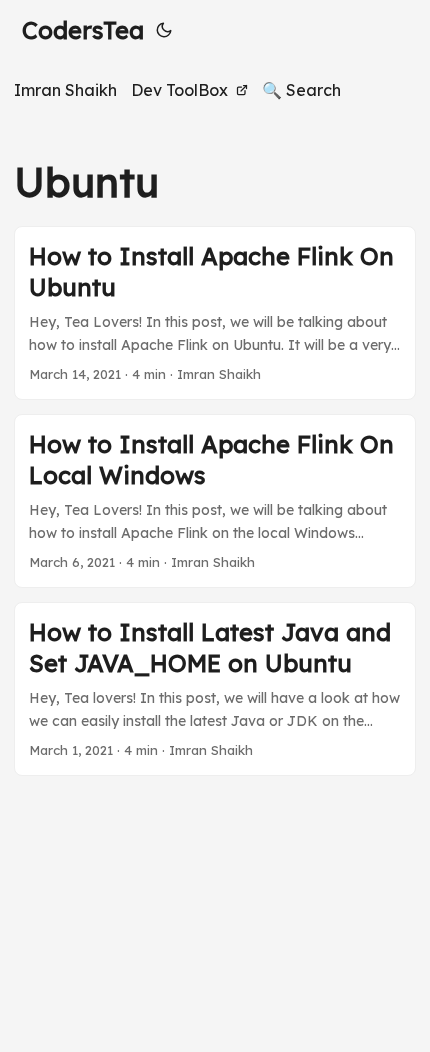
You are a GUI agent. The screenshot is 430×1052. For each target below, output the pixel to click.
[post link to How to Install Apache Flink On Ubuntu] (215, 313)
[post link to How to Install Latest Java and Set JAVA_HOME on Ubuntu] (215, 689)
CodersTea (83, 30)
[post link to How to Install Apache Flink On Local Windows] (215, 501)
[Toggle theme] (164, 30)
